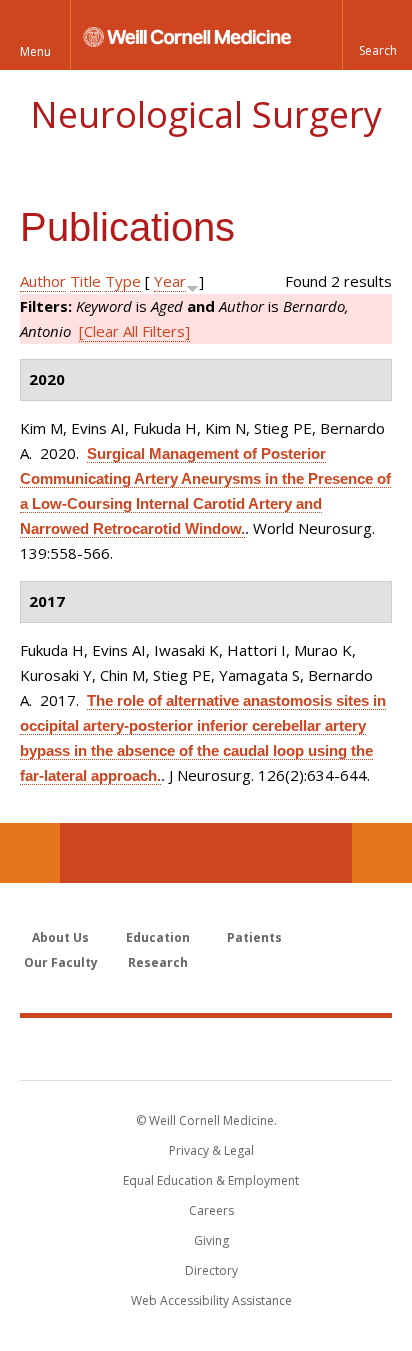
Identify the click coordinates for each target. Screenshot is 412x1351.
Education (158, 937)
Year (170, 281)
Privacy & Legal (211, 1150)
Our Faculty (61, 962)
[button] (377, 35)
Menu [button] (35, 51)
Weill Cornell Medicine (206, 1048)
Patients (254, 937)
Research (158, 962)
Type (123, 281)
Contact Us (382, 853)
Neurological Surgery (206, 114)
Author (43, 281)
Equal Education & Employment (211, 1180)
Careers (211, 1210)
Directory (211, 1270)
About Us (60, 937)
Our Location (30, 853)
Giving (211, 1240)
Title (85, 281)
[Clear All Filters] (134, 331)
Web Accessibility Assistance (211, 1300)
